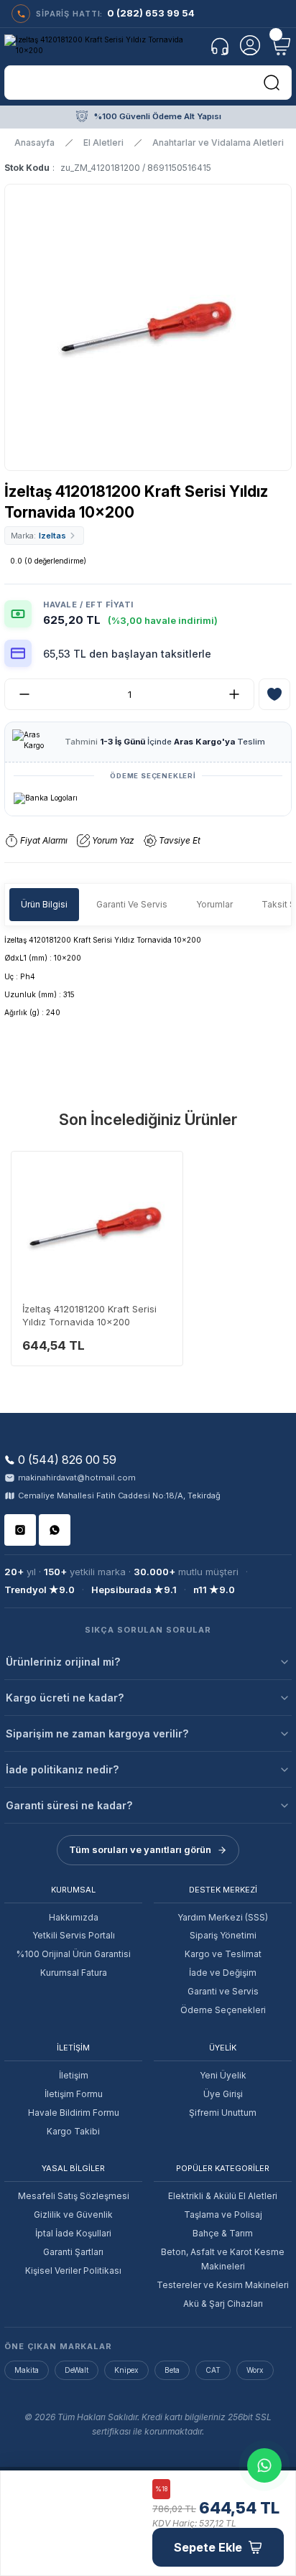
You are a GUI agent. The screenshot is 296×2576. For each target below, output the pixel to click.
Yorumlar (214, 904)
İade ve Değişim (223, 1973)
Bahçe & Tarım (223, 2233)
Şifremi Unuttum (223, 2113)
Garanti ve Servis (223, 1991)
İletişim (74, 2075)
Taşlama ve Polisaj (223, 2215)
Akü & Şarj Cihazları (223, 2304)
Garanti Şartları (73, 2252)
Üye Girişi (223, 2094)
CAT (213, 2370)
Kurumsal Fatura (74, 1973)
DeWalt (77, 2370)
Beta (172, 2370)
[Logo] (102, 46)
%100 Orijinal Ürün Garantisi (74, 1954)
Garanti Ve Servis (132, 904)
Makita (27, 2370)
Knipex (126, 2370)
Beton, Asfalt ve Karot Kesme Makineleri (223, 2259)
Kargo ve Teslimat (223, 1954)
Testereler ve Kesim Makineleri (223, 2285)
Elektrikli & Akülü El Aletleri (223, 2196)
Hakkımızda (74, 1917)
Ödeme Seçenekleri (223, 2010)
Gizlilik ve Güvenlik (73, 2215)
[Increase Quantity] (240, 694)
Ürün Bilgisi (44, 904)
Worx (255, 2370)
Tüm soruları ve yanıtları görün (140, 1849)
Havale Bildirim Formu (74, 2113)
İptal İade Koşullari (73, 2233)
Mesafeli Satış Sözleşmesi (74, 2196)
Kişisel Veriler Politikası (73, 2271)
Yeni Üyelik (223, 2075)
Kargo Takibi (73, 2131)
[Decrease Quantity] (19, 694)
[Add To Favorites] (274, 694)
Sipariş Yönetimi (223, 1935)
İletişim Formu (74, 2094)
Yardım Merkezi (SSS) (223, 1917)
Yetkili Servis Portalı (74, 1935)
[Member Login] (250, 45)
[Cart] (280, 45)
